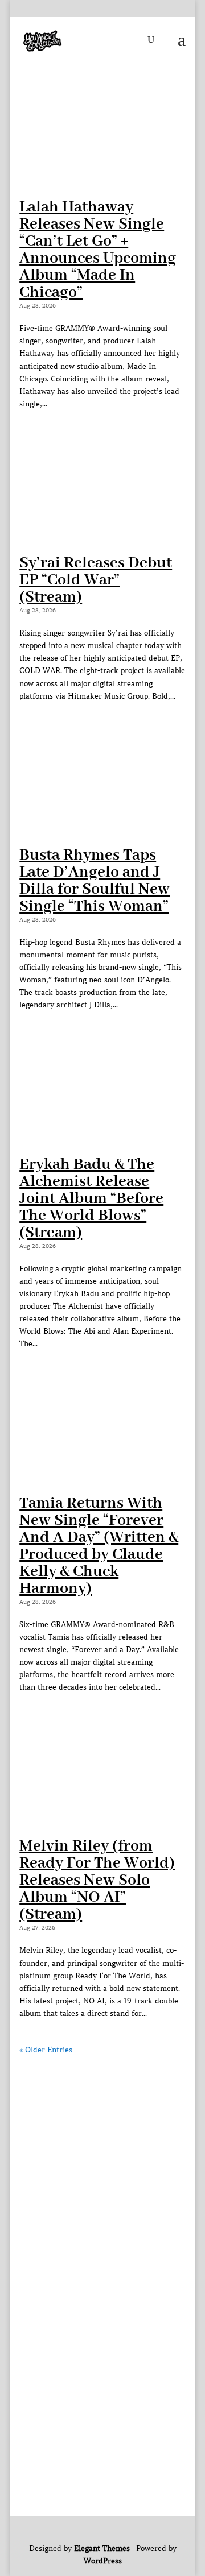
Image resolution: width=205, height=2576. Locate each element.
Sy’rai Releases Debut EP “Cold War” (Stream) (96, 580)
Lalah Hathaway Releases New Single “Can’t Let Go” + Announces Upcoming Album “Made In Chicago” (98, 250)
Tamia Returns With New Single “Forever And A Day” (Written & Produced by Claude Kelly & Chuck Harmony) (99, 1546)
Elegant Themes (102, 2548)
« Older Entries (46, 2050)
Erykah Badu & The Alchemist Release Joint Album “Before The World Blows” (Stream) (91, 1199)
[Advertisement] (102, 2159)
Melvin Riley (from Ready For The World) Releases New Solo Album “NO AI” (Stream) (97, 1880)
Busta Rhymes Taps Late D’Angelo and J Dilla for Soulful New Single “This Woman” (95, 881)
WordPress (103, 2561)
